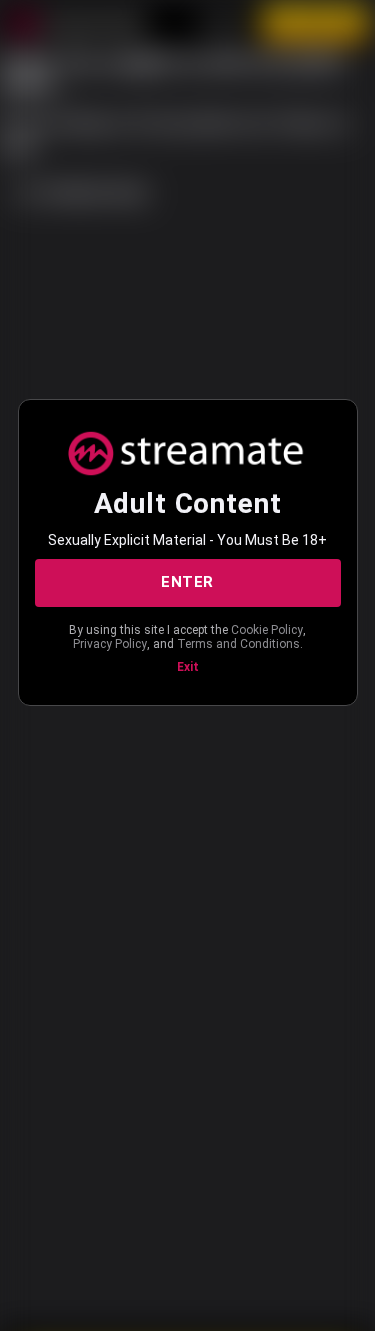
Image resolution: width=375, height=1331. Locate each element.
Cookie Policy (267, 630)
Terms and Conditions (238, 644)
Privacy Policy (110, 644)
